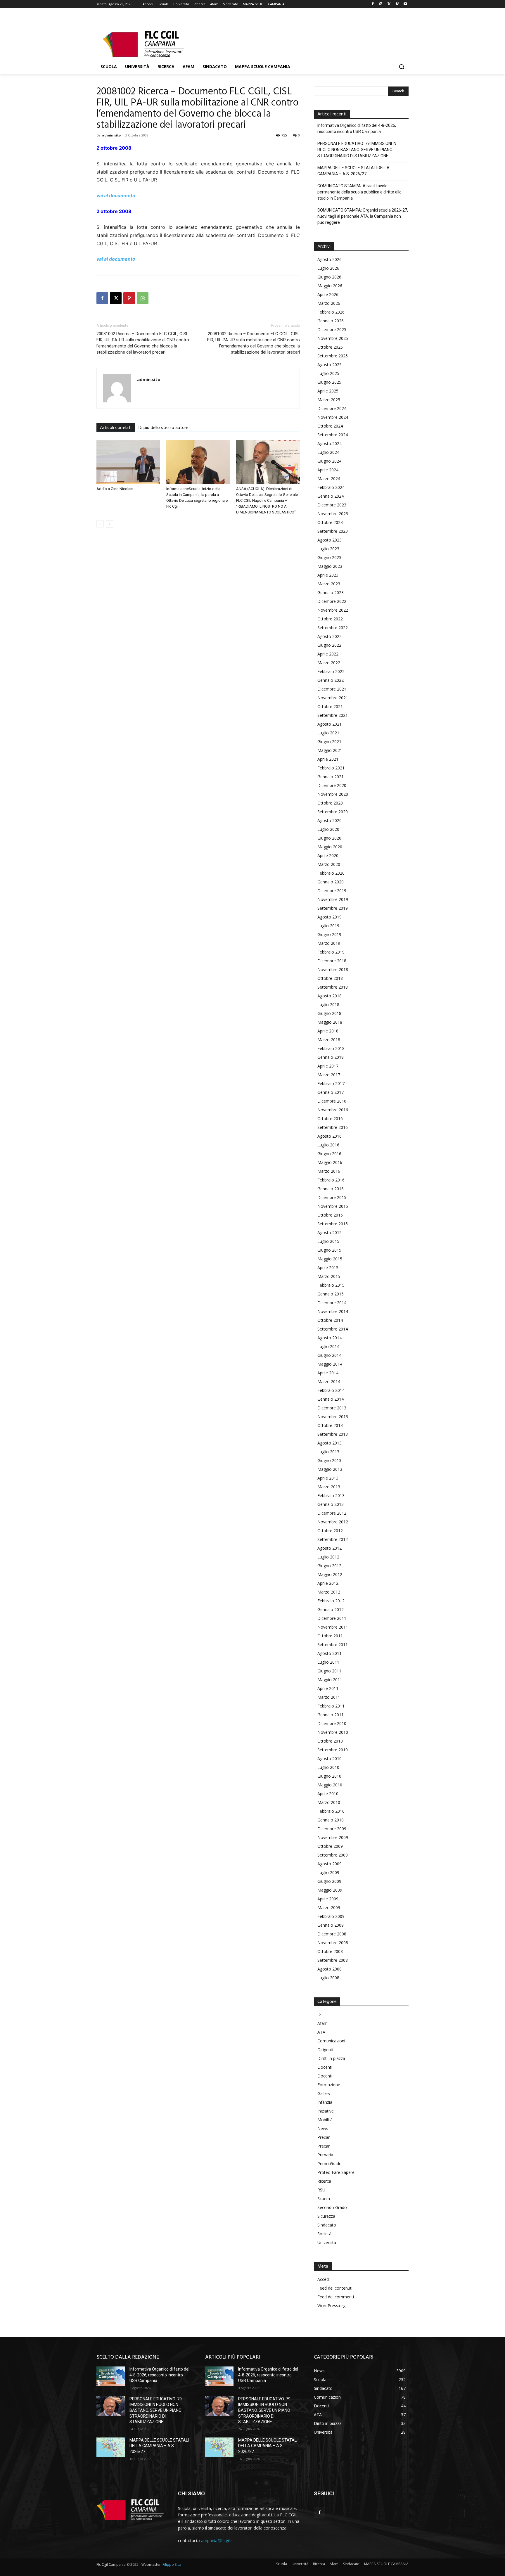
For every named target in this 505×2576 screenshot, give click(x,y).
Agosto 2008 (330, 1969)
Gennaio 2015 (331, 1294)
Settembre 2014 (333, 1329)
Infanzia (325, 2102)
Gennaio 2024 (331, 496)
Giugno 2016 (329, 1154)
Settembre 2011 (333, 1645)
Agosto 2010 (330, 1758)
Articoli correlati (116, 428)
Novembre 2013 (333, 1417)
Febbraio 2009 (331, 1916)
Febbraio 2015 (331, 1285)
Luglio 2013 (328, 1452)
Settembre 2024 (333, 435)
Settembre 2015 (333, 1224)
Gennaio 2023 (331, 592)
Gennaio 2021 (331, 777)
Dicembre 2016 (332, 1101)
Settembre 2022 (333, 628)
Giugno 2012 (329, 1566)
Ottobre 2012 (330, 1531)
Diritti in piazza (331, 2058)
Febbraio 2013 (331, 1495)
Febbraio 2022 (331, 671)
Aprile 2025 (328, 391)
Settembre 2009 (333, 1855)
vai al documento (116, 196)
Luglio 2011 (328, 1662)
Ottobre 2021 (330, 706)
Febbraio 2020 (331, 873)
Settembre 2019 (333, 908)
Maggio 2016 (330, 1162)
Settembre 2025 (333, 356)
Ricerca (324, 2181)
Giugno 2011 (329, 1671)
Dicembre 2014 (332, 1303)
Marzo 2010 (329, 1802)
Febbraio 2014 (331, 1390)
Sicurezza (326, 2216)
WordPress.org (331, 2306)
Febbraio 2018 (331, 1048)
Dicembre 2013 (332, 1408)
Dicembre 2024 (332, 408)
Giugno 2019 (329, 934)
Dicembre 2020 (332, 785)
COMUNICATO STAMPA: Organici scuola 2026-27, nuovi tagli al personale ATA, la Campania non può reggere (363, 216)
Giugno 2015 (329, 1250)
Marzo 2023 (329, 584)
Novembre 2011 (333, 1627)
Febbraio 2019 (331, 952)
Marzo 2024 (329, 479)
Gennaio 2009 (331, 1925)
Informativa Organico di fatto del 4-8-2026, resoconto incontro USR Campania (357, 128)
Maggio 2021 (330, 750)
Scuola (324, 2199)
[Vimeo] (397, 4)
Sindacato (327, 2225)
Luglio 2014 (328, 1346)
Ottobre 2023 (330, 522)
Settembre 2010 (333, 1750)
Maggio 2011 (330, 1680)
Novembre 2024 (333, 417)
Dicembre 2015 (332, 1197)
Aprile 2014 (328, 1373)
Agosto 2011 (330, 1653)
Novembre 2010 (333, 1732)
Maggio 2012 (330, 1574)
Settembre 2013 (333, 1434)
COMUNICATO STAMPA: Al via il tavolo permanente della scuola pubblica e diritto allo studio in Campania (359, 192)
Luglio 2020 (328, 829)
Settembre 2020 (333, 812)
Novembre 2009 (333, 1837)
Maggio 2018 (330, 1022)
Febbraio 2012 (331, 1601)
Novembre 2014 (333, 1311)
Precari (324, 2137)
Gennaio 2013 (331, 1504)
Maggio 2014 (330, 1364)
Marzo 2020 (329, 864)
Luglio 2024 (328, 452)
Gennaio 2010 (331, 1820)
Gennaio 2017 (331, 1092)
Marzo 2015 (329, 1276)
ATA (321, 2032)
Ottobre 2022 (330, 619)
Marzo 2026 (329, 303)
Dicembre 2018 (332, 961)
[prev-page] (100, 524)
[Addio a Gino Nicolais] (128, 462)
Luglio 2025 (328, 373)
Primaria (325, 2155)
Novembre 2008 (333, 1943)
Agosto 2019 (330, 917)
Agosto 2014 (330, 1338)
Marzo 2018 (329, 1040)
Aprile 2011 (328, 1688)
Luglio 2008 (328, 1978)
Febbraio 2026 (331, 312)
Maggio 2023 (330, 566)
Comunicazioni (331, 2041)
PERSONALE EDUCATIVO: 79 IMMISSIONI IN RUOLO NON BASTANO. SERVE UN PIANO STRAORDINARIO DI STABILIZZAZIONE (357, 150)
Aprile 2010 (328, 1794)
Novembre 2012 (333, 1522)
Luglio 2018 (328, 1005)
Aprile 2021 (328, 759)
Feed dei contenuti (335, 2288)
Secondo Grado (332, 2207)
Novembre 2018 (333, 969)
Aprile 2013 (328, 1478)
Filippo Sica (172, 2564)
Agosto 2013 (330, 1443)
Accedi (324, 2279)
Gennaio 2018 (331, 1057)
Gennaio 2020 (331, 882)
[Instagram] (381, 4)
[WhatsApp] (143, 298)
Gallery (324, 2093)
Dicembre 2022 (332, 601)
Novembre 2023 (333, 514)
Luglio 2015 (328, 1241)
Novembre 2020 (333, 794)
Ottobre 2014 (330, 1320)
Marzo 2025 (329, 400)
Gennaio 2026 (331, 321)
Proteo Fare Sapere (336, 2172)
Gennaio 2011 (331, 1715)
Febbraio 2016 (331, 1180)
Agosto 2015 (330, 1232)
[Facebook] (373, 4)
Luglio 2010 (328, 1767)
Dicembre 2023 (332, 505)
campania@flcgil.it (216, 2540)
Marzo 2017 (329, 1075)
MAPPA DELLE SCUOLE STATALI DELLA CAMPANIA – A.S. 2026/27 (353, 171)
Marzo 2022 (329, 663)
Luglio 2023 (328, 549)
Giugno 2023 (329, 557)
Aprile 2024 (328, 470)
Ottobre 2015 (330, 1215)
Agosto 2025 (330, 365)
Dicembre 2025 (332, 329)
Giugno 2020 (329, 838)
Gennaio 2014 (331, 1399)
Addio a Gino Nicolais (115, 489)
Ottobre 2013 (330, 1425)
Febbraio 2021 (331, 768)
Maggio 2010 (330, 1785)
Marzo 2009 (329, 1908)
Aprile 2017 (328, 1066)
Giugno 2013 (329, 1460)
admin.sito (111, 135)
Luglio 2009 (328, 1872)
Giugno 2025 (329, 382)
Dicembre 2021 (332, 689)
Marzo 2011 (329, 1697)
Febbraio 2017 (331, 1083)
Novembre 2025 (333, 338)
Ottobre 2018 (330, 978)
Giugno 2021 (329, 742)
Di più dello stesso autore (164, 428)
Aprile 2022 (328, 654)
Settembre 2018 (333, 987)
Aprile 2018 (328, 1031)
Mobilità (325, 2120)
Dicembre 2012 (332, 1513)
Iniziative (326, 2111)
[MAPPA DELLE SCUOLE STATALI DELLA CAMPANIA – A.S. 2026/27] (111, 2447)
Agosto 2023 (330, 540)
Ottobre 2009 (330, 1846)
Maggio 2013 (330, 1469)
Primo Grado (330, 2164)
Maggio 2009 (330, 1890)
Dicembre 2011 (332, 1618)
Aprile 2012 (328, 1583)
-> (319, 2014)
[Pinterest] (129, 298)
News (323, 2128)
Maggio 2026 (330, 286)
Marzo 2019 (329, 943)
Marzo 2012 (329, 1592)
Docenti (325, 2067)
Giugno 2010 (329, 1776)
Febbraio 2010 (331, 1811)
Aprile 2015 (328, 1268)
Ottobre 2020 (330, 803)
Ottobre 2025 (330, 347)
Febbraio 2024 (331, 487)
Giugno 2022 (329, 645)
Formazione (329, 2085)
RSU (321, 2190)
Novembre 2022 (333, 610)
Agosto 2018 (330, 996)
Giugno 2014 (329, 1355)
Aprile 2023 (328, 575)
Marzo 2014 (329, 1382)
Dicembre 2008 (332, 1934)
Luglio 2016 (328, 1145)
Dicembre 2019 (332, 891)
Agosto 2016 (330, 1136)
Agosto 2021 (330, 724)
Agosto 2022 (330, 636)
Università (327, 2242)
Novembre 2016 (333, 1110)
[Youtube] (405, 4)
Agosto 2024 (330, 443)
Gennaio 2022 (331, 680)
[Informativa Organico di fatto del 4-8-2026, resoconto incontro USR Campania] (111, 2376)
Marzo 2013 (329, 1487)
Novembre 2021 (333, 698)
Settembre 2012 (333, 1539)
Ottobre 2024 (330, 426)
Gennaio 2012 (331, 1609)
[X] (389, 4)
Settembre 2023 (333, 531)
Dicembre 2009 (332, 1829)
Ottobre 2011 (330, 1636)
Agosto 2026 (330, 259)
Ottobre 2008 (330, 1951)
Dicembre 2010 (332, 1723)
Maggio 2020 (330, 847)
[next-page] (109, 524)
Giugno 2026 (329, 277)
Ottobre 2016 (330, 1119)
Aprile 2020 (328, 856)
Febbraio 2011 (331, 1706)
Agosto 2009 (330, 1864)
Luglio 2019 (328, 926)
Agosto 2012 (330, 1548)
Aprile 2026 (328, 294)
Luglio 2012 (328, 1557)
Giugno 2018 (329, 1013)
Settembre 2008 (333, 1960)
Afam (322, 2023)
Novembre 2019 (333, 899)
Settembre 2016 (333, 1127)
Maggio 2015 (330, 1259)
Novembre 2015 (333, 1206)
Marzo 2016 (329, 1171)
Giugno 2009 (329, 1881)
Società (324, 2234)
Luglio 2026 (328, 268)
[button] (402, 67)
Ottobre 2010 (330, 1741)
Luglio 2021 (328, 733)
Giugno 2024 (329, 461)
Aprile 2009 (328, 1899)
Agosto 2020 (330, 820)
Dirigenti (325, 2050)
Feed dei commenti (336, 2297)
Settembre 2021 (333, 715)
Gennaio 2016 (331, 1189)
